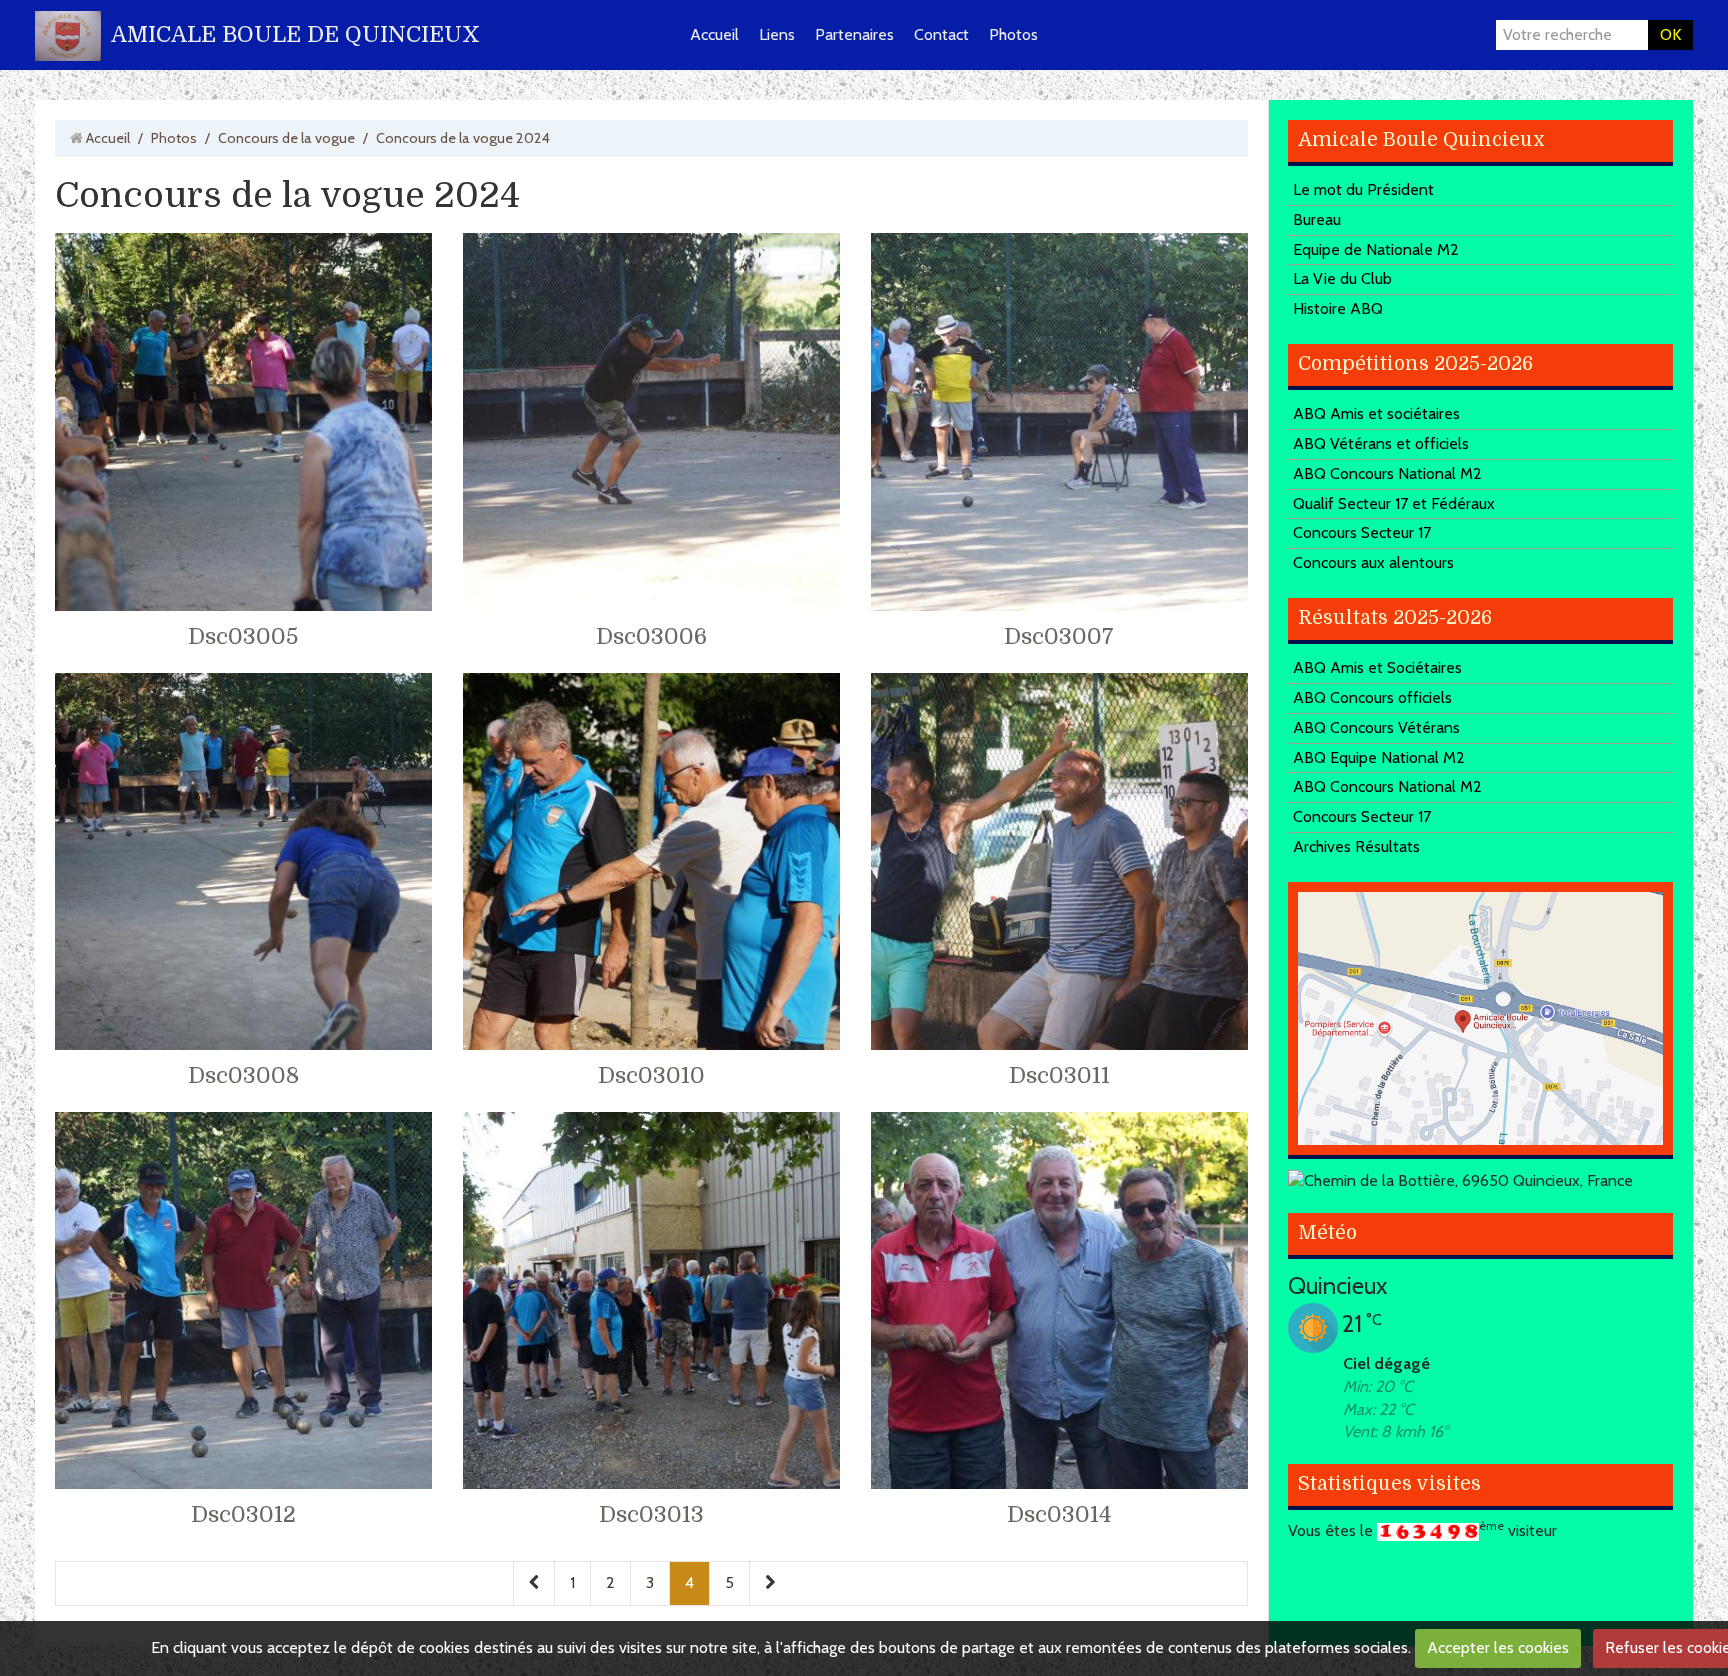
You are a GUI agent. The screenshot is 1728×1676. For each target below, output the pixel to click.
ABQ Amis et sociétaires (1376, 413)
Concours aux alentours (1373, 562)
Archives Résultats (1356, 846)
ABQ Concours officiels (1372, 697)
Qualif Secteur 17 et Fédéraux (1394, 503)
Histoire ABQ (1338, 308)
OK (1670, 34)
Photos (1013, 34)
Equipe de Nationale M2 (1376, 249)
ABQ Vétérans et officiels (1381, 443)
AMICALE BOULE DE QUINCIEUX (295, 34)
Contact (941, 34)
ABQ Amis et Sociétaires (1377, 667)
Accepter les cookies (1498, 1647)
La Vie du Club (1342, 278)
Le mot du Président (1363, 189)
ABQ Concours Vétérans (1376, 727)
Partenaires (854, 34)
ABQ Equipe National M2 (1379, 757)
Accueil (714, 34)
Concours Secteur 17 (1362, 532)
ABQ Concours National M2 (1387, 473)
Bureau (1317, 219)
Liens (777, 34)
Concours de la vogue (286, 138)
